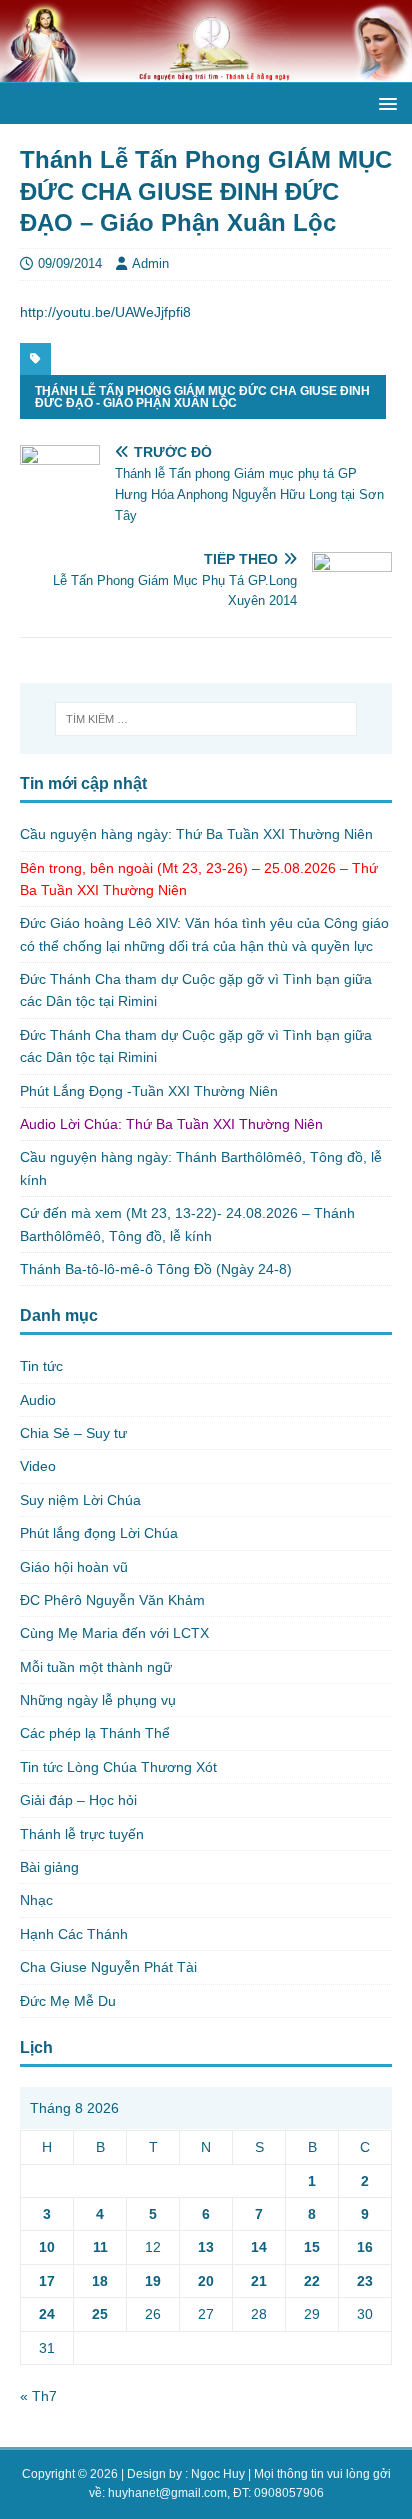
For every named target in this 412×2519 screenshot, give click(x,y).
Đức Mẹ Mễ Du (68, 2001)
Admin (150, 263)
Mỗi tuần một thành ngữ (96, 1667)
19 (153, 2281)
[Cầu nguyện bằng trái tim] (206, 71)
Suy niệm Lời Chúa (80, 1500)
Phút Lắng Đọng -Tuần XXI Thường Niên (149, 1091)
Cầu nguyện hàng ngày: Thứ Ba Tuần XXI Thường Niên (196, 834)
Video (38, 1466)
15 (312, 2247)
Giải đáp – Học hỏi (78, 1800)
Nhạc (36, 1900)
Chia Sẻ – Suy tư (73, 1433)
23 (365, 2281)
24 (47, 2314)
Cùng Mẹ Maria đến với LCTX (114, 1633)
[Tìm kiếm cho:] (206, 719)
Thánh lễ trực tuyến (82, 1834)
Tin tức (41, 1366)
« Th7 (38, 2396)
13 (206, 2247)
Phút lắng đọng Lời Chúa (99, 1533)
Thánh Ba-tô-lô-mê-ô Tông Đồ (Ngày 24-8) (156, 1269)
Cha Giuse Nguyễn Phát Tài (108, 1967)
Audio (38, 1400)
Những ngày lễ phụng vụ (98, 1700)
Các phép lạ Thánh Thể (95, 1733)
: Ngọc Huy (215, 2474)
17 (47, 2281)
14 (259, 2247)
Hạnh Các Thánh (74, 1934)
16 (365, 2247)
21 (259, 2281)
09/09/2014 (70, 263)
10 (47, 2247)
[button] (384, 102)
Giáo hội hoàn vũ (74, 1567)
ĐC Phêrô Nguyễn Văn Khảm (112, 1600)
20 (206, 2281)
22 (312, 2281)
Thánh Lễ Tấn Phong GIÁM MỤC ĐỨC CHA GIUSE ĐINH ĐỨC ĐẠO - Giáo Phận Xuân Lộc (202, 397)
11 (100, 2247)
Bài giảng (49, 1867)
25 (100, 2314)
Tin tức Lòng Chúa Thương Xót (118, 1767)
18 (100, 2281)
